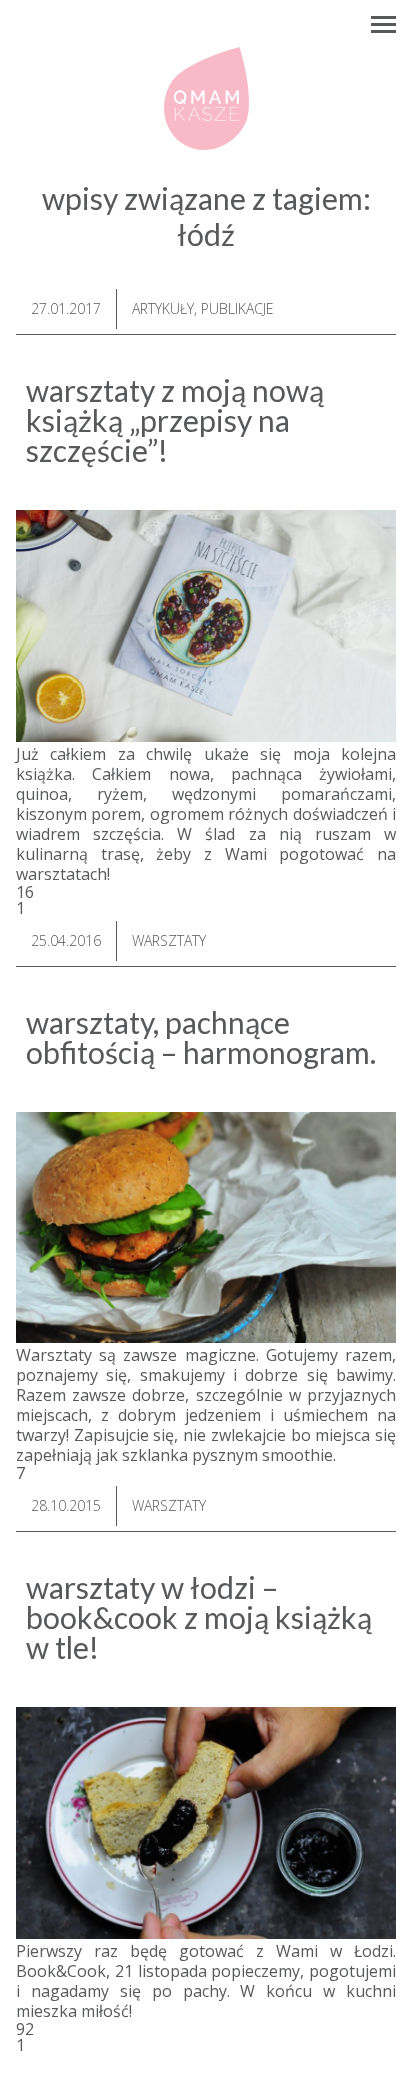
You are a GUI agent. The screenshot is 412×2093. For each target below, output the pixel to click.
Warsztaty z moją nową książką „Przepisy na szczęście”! (175, 420)
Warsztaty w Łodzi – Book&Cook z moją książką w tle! (199, 1617)
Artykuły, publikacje (203, 308)
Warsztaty (169, 940)
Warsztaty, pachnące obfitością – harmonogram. (201, 1037)
